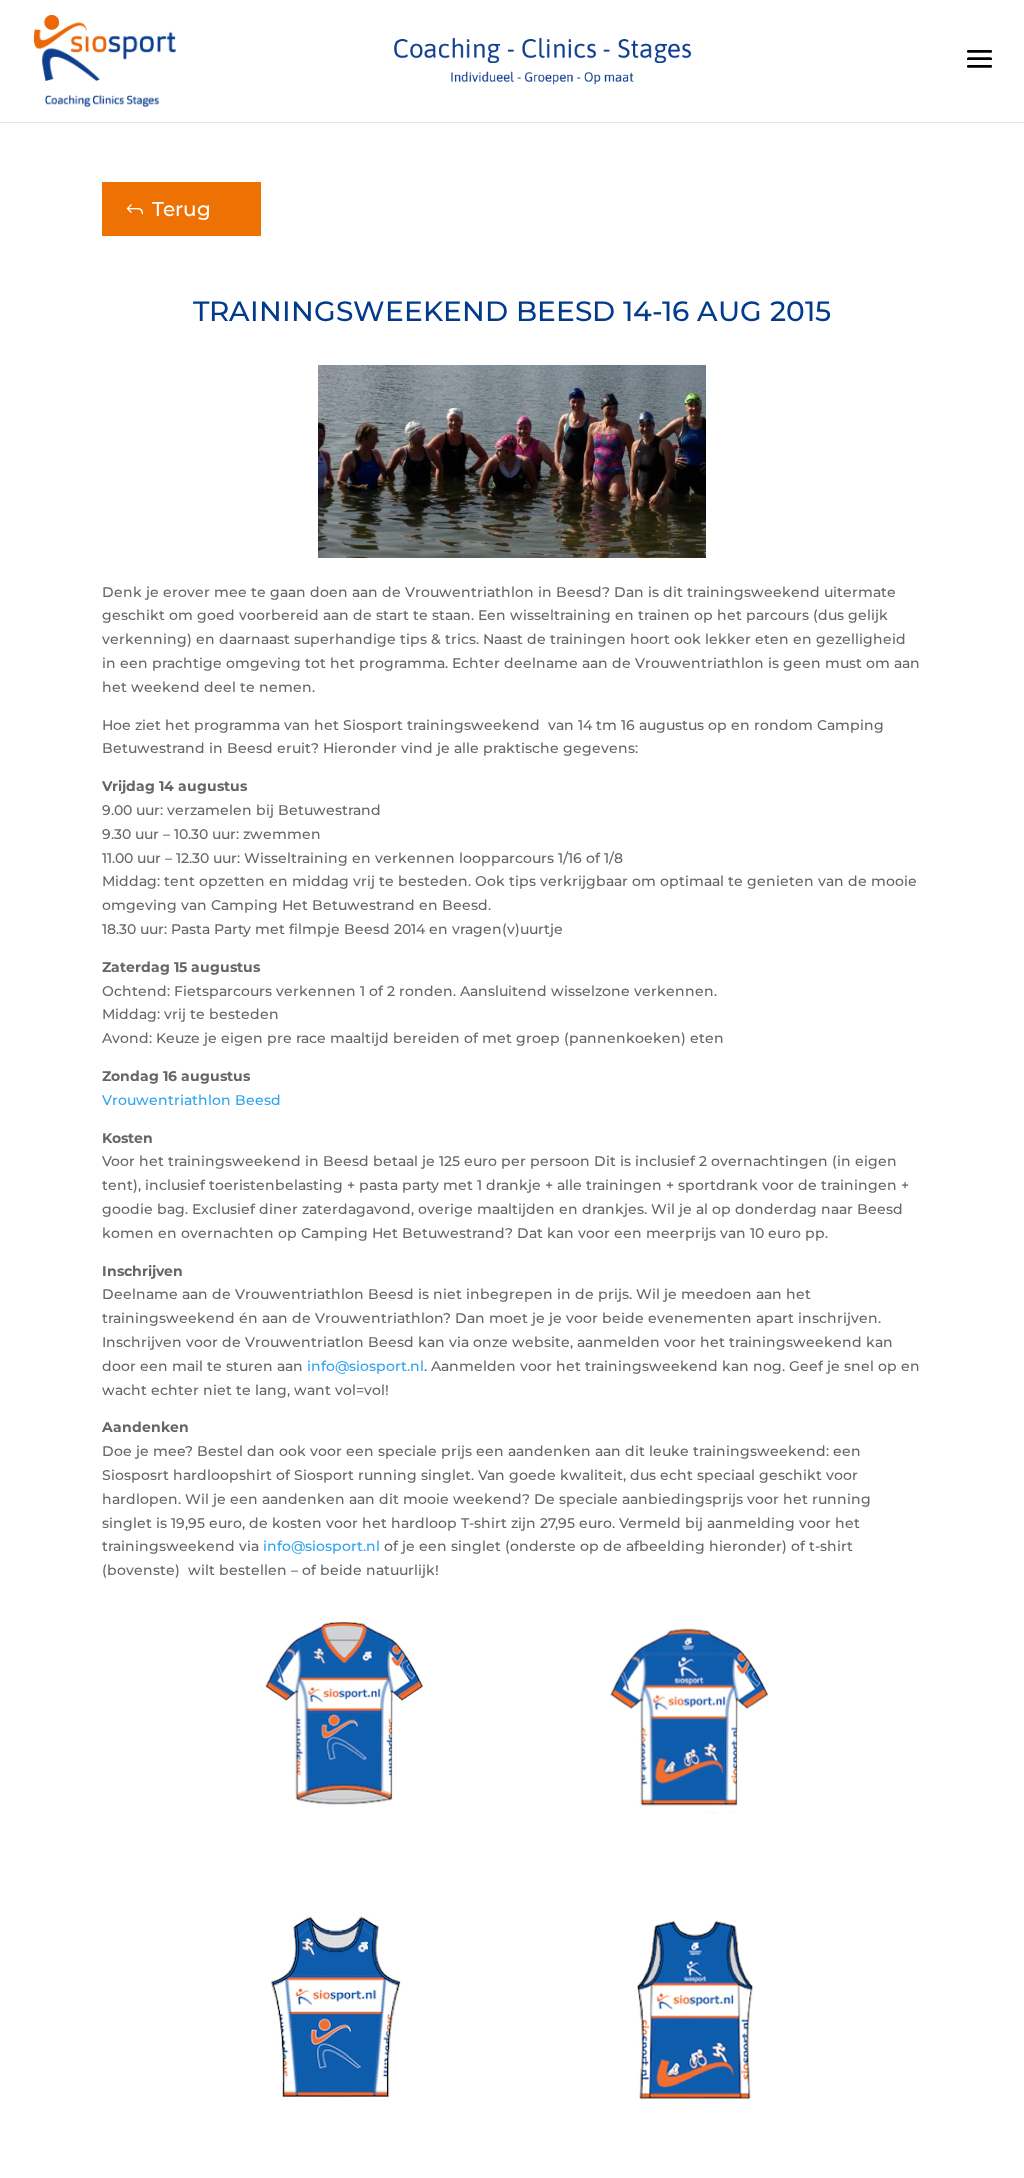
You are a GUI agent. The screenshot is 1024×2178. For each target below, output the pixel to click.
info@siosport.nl (365, 1366)
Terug (181, 209)
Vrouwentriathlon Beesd (191, 1100)
